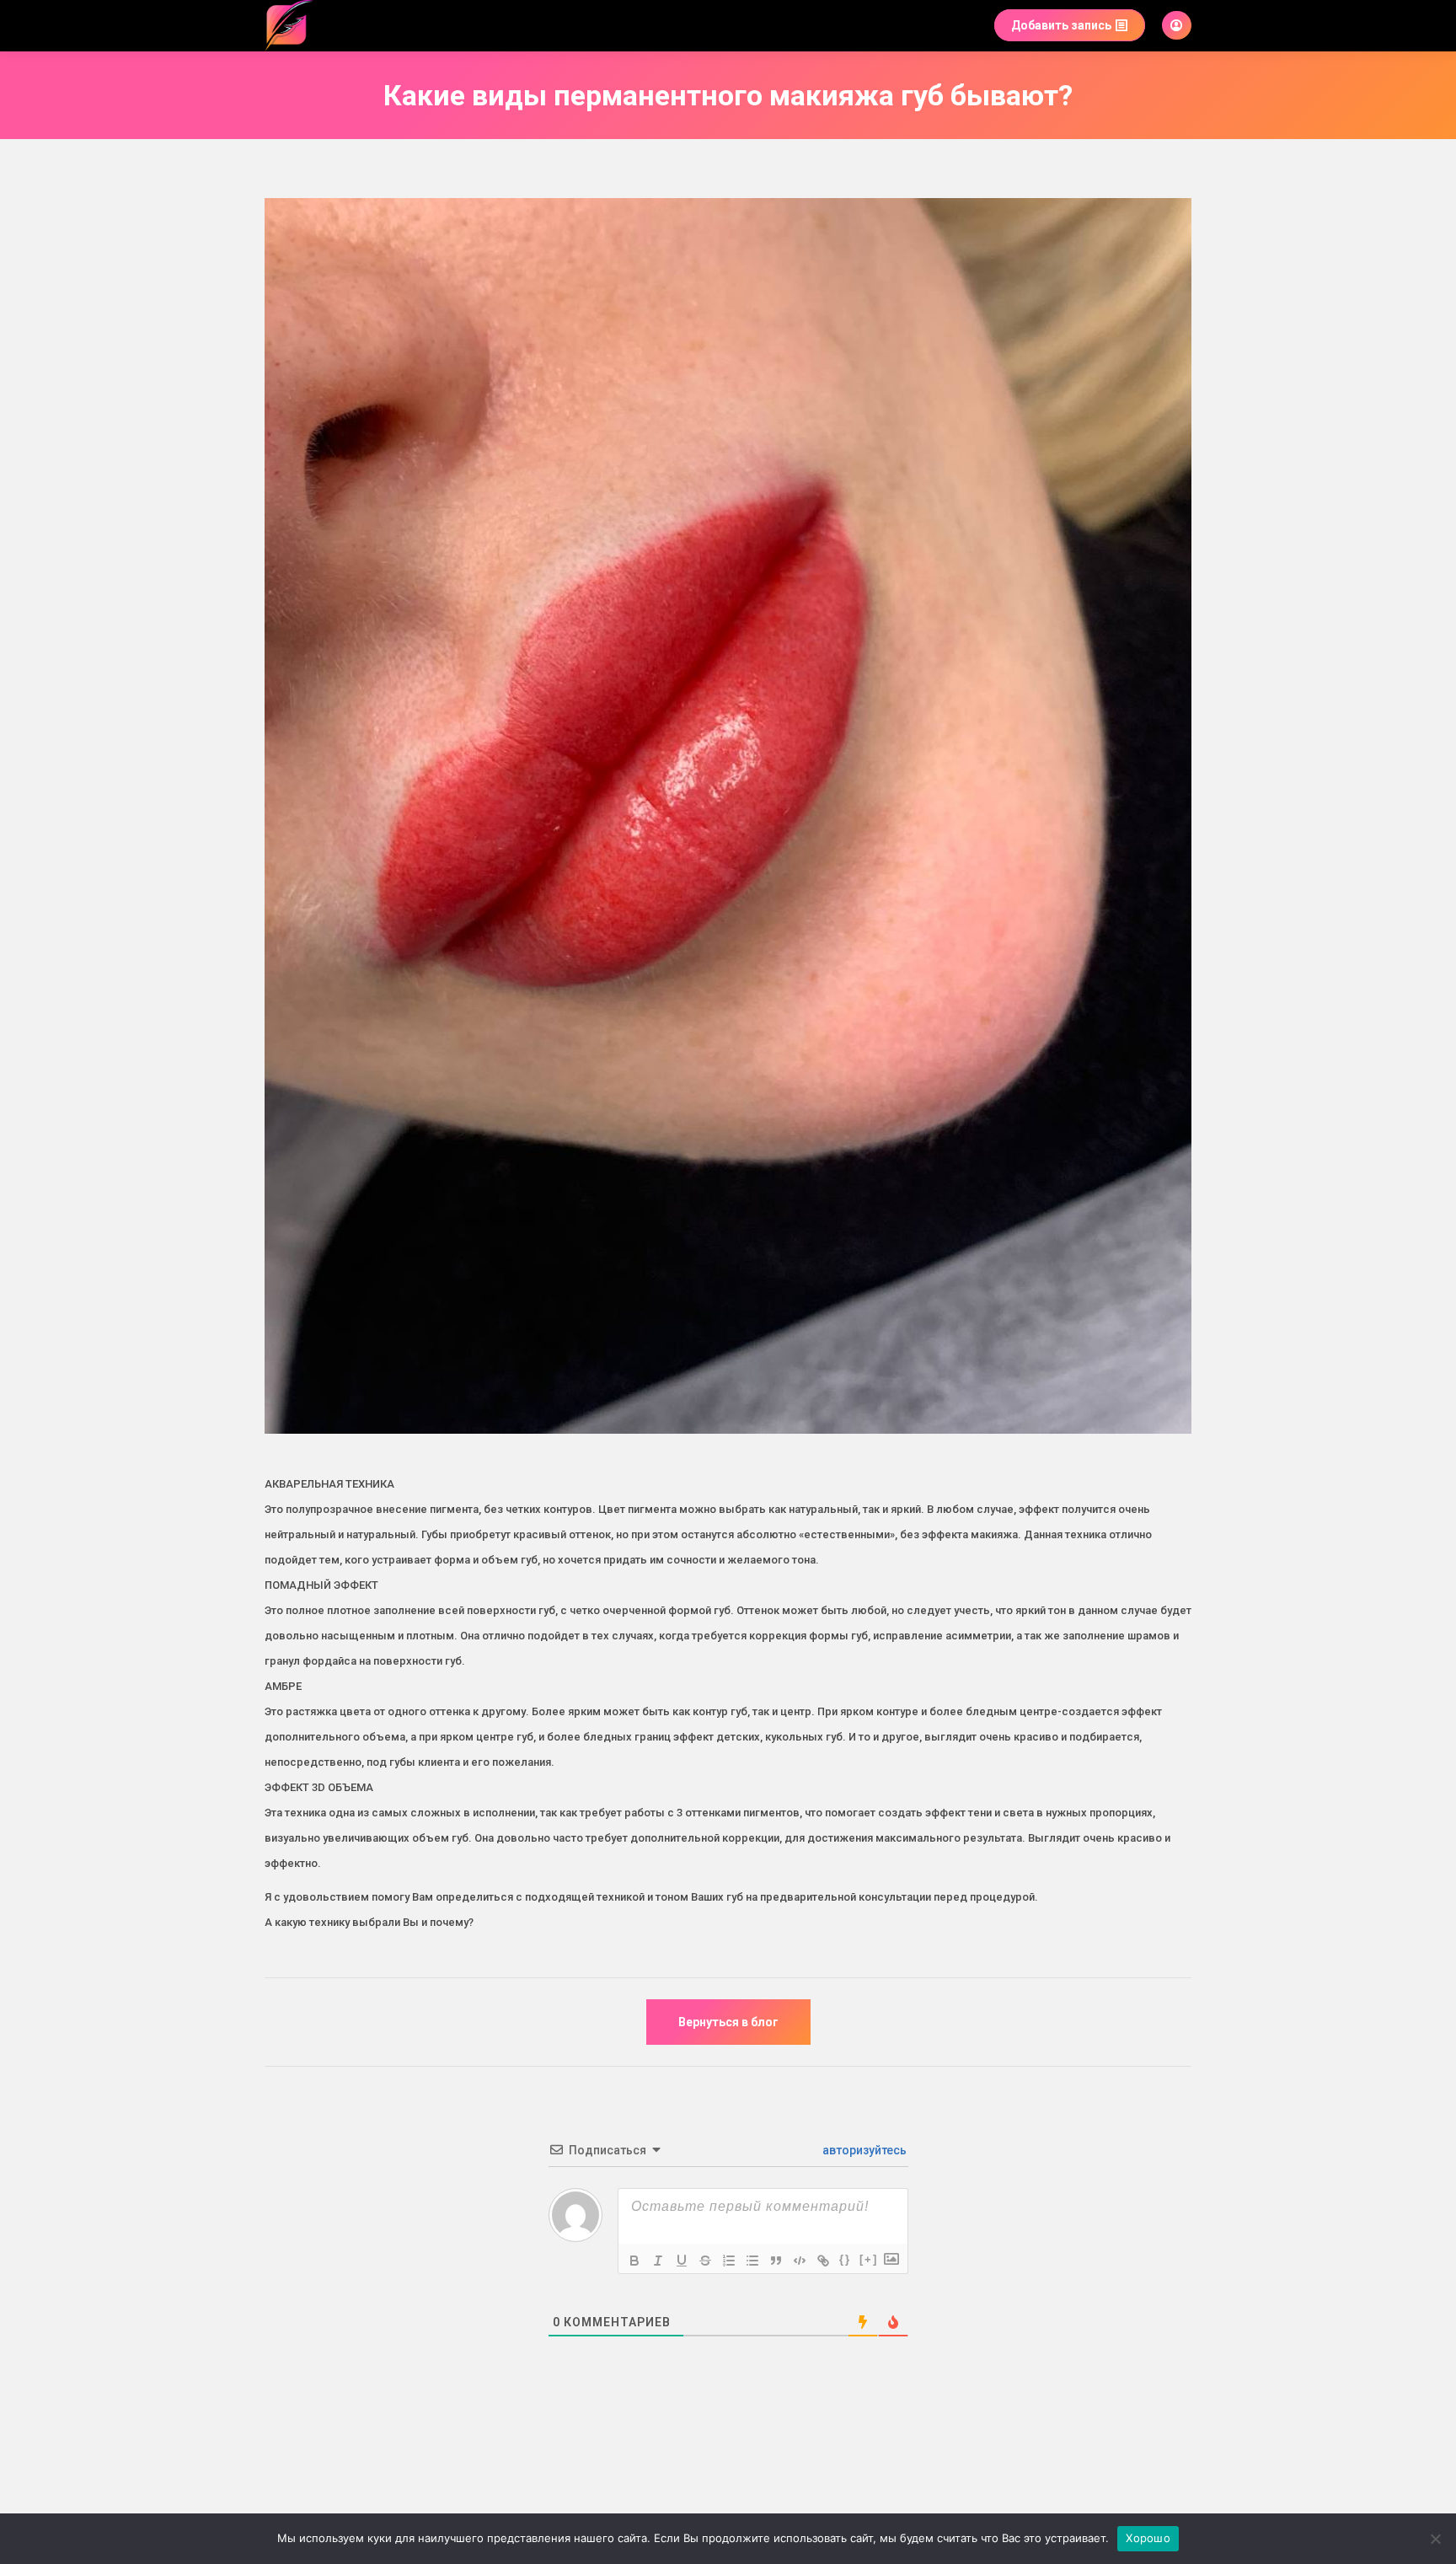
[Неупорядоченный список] (752, 2261)
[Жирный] (634, 2261)
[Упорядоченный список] (729, 2261)
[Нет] (1435, 2539)
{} (845, 2259)
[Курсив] (658, 2261)
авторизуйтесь (863, 2150)
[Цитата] (776, 2261)
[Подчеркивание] (682, 2261)
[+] (869, 2259)
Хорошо (1148, 2538)
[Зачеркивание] (705, 2261)
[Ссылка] (823, 2261)
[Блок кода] (800, 2261)
